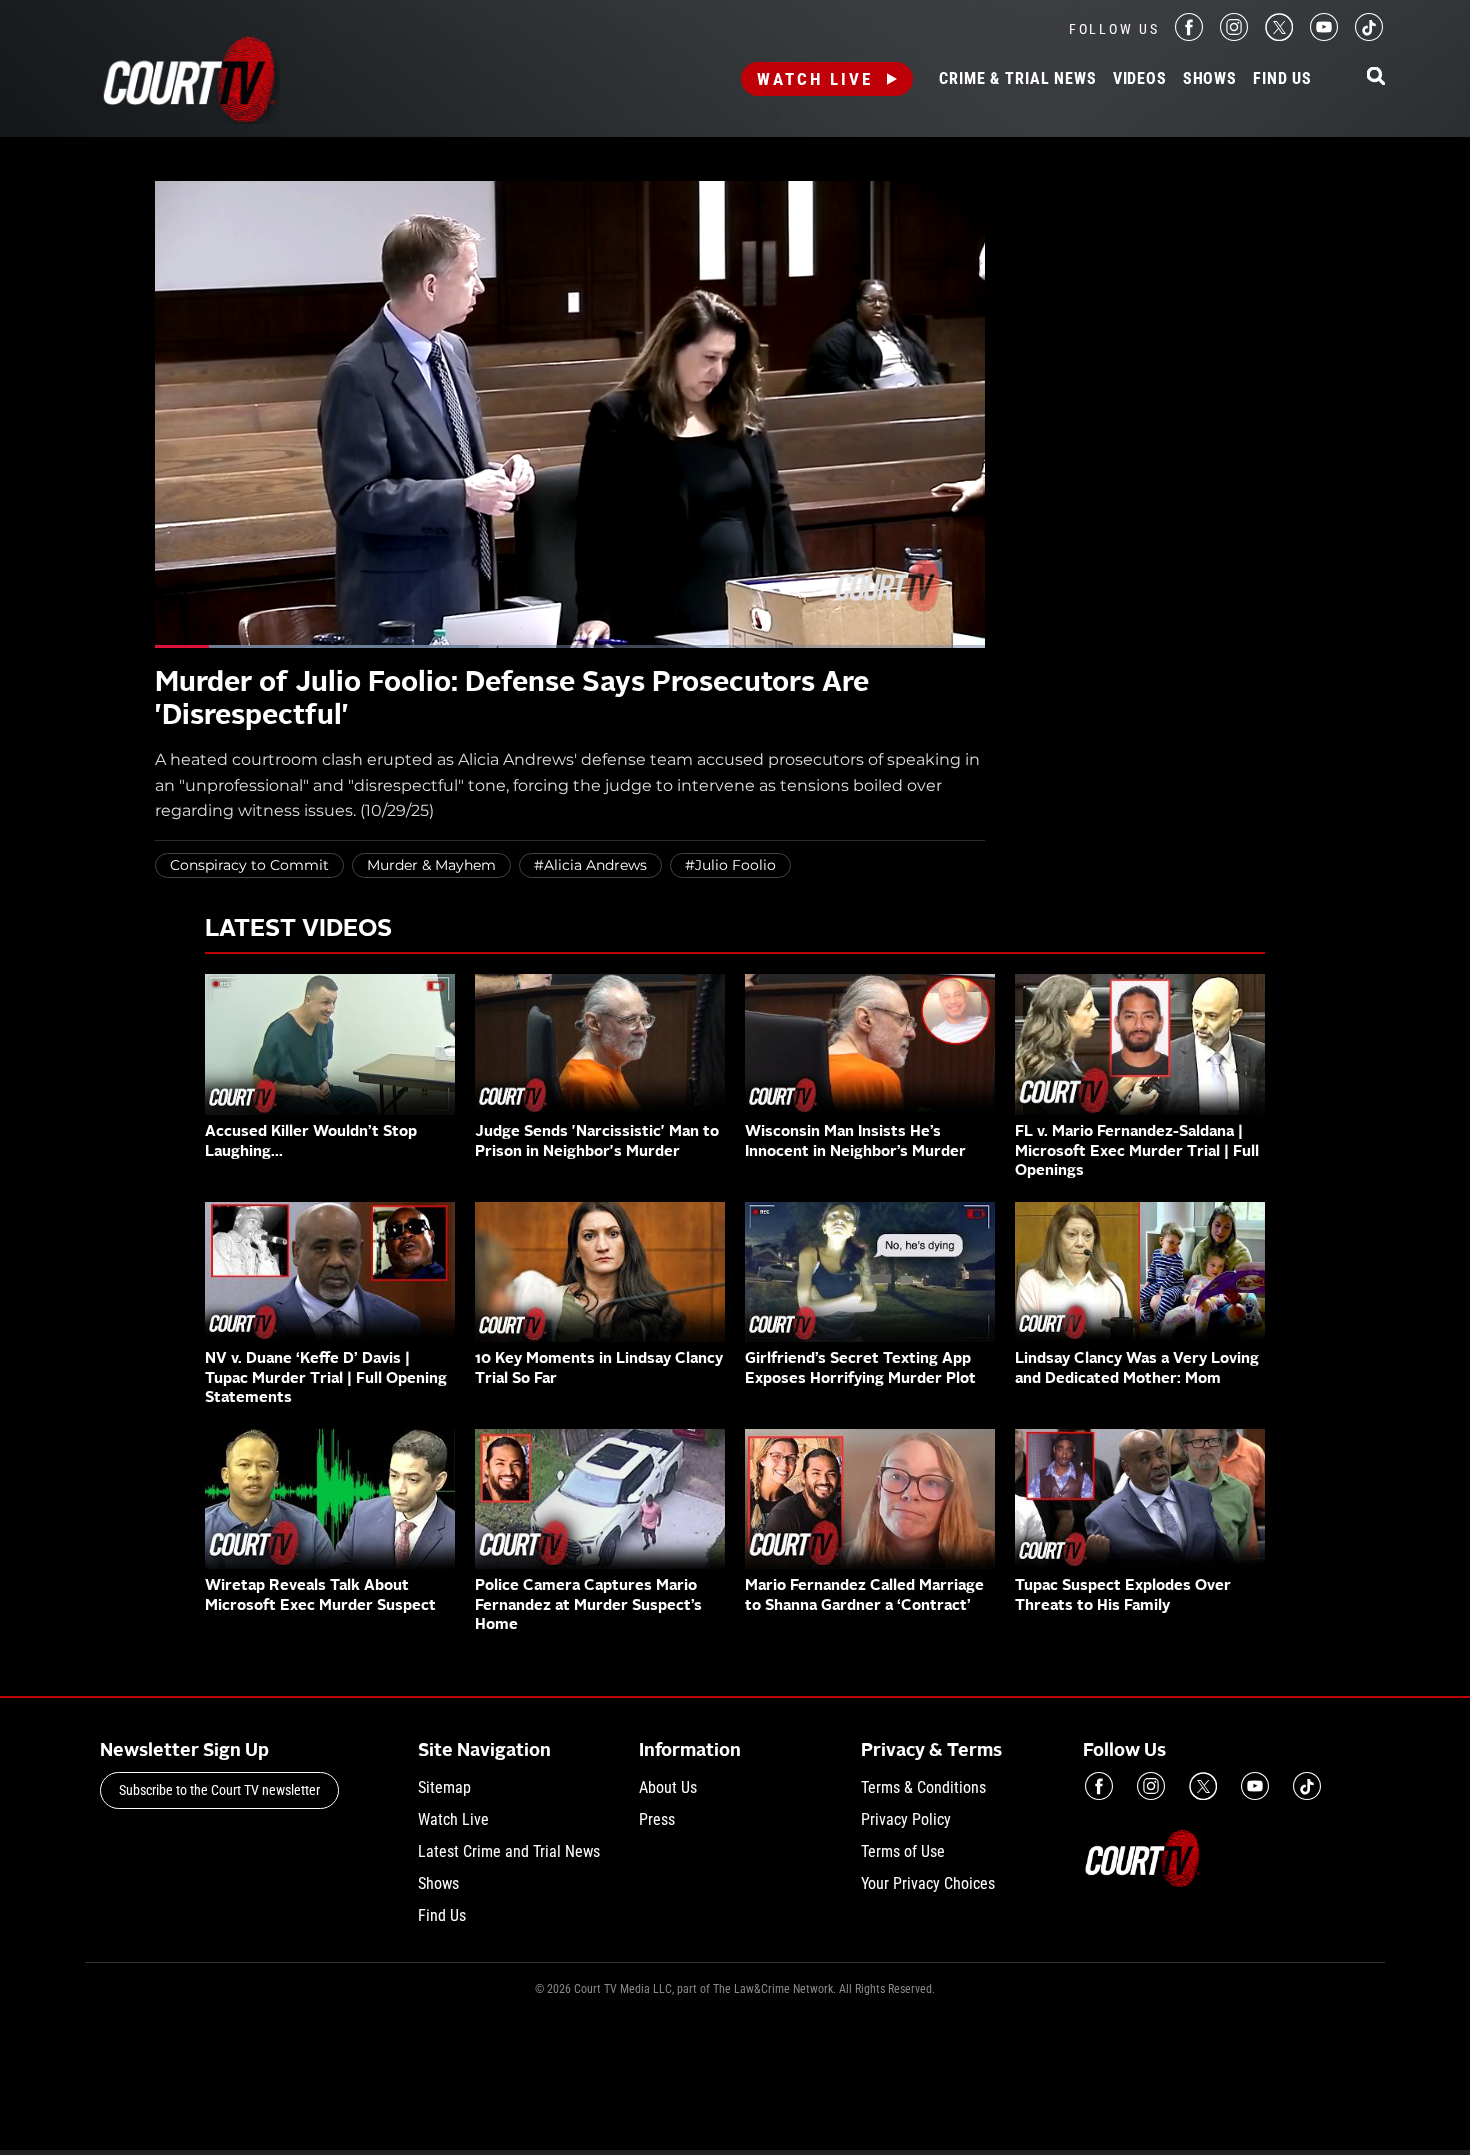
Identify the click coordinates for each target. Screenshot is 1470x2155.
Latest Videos (298, 930)
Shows (1210, 79)
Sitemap (444, 1787)
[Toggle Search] (1376, 77)
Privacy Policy (906, 1819)
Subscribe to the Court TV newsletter (219, 1790)
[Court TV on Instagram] (1234, 35)
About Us (668, 1787)
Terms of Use (903, 1851)
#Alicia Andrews (590, 865)
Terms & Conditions (923, 1787)
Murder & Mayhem (431, 865)
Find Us (1282, 79)
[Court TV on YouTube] (1324, 35)
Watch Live (815, 79)
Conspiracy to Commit (249, 865)
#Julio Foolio (730, 865)
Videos (1140, 79)
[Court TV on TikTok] (1369, 35)
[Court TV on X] (1279, 35)
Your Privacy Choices (928, 1883)
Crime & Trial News (1017, 79)
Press (657, 1819)
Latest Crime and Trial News (509, 1851)
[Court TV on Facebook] (1189, 35)
